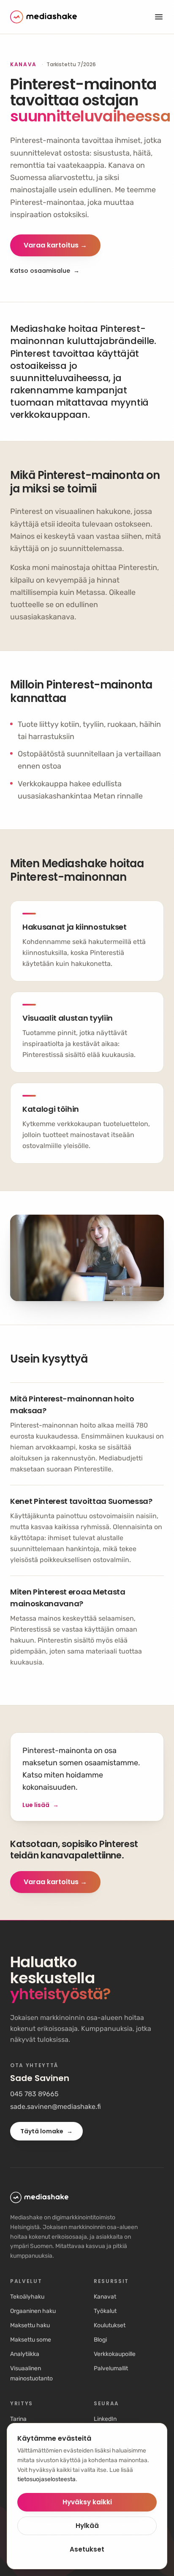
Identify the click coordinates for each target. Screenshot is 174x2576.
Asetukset (87, 2549)
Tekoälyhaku (27, 2297)
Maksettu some (31, 2340)
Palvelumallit (111, 2368)
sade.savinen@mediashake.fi (56, 2107)
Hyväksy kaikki (87, 2502)
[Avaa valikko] (159, 17)
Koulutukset (110, 2325)
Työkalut (105, 2311)
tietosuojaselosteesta (46, 2479)
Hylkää (87, 2526)
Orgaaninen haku (33, 2311)
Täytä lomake (46, 2131)
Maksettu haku (30, 2325)
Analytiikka (25, 2354)
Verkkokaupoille (115, 2354)
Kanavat (105, 2297)
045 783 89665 (34, 2094)
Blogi (100, 2340)
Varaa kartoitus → (55, 245)
